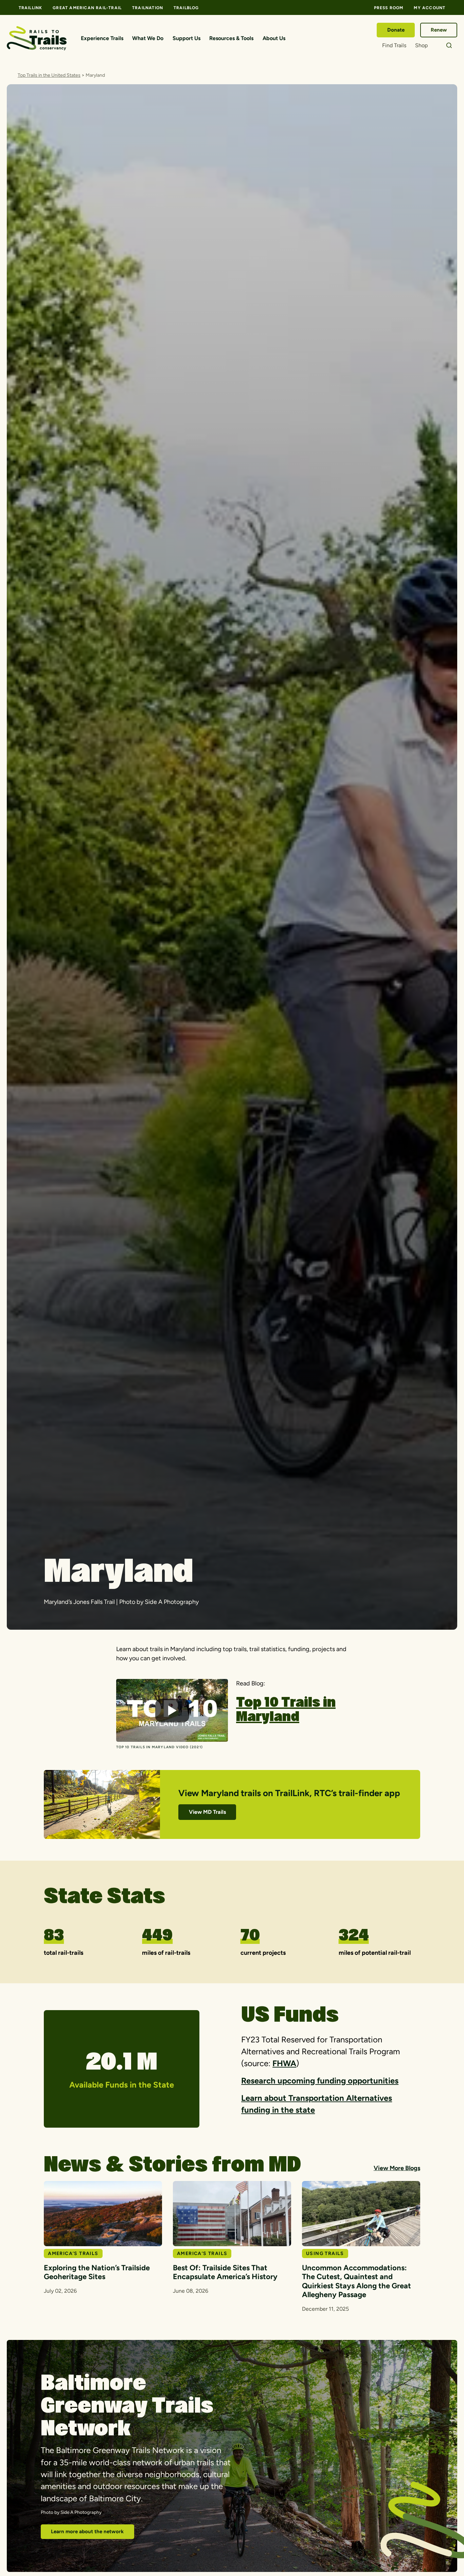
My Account (430, 8)
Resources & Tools (231, 38)
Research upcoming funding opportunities (320, 2081)
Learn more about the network (87, 2532)
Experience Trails (102, 38)
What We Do (148, 38)
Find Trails (394, 45)
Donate (396, 30)
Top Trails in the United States (49, 75)
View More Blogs (397, 2168)
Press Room (389, 8)
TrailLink (31, 8)
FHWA (284, 2063)
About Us (274, 38)
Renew (439, 30)
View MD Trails (207, 1812)
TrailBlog (186, 8)
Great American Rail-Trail (87, 8)
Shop (421, 45)
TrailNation (148, 8)
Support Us (186, 38)
